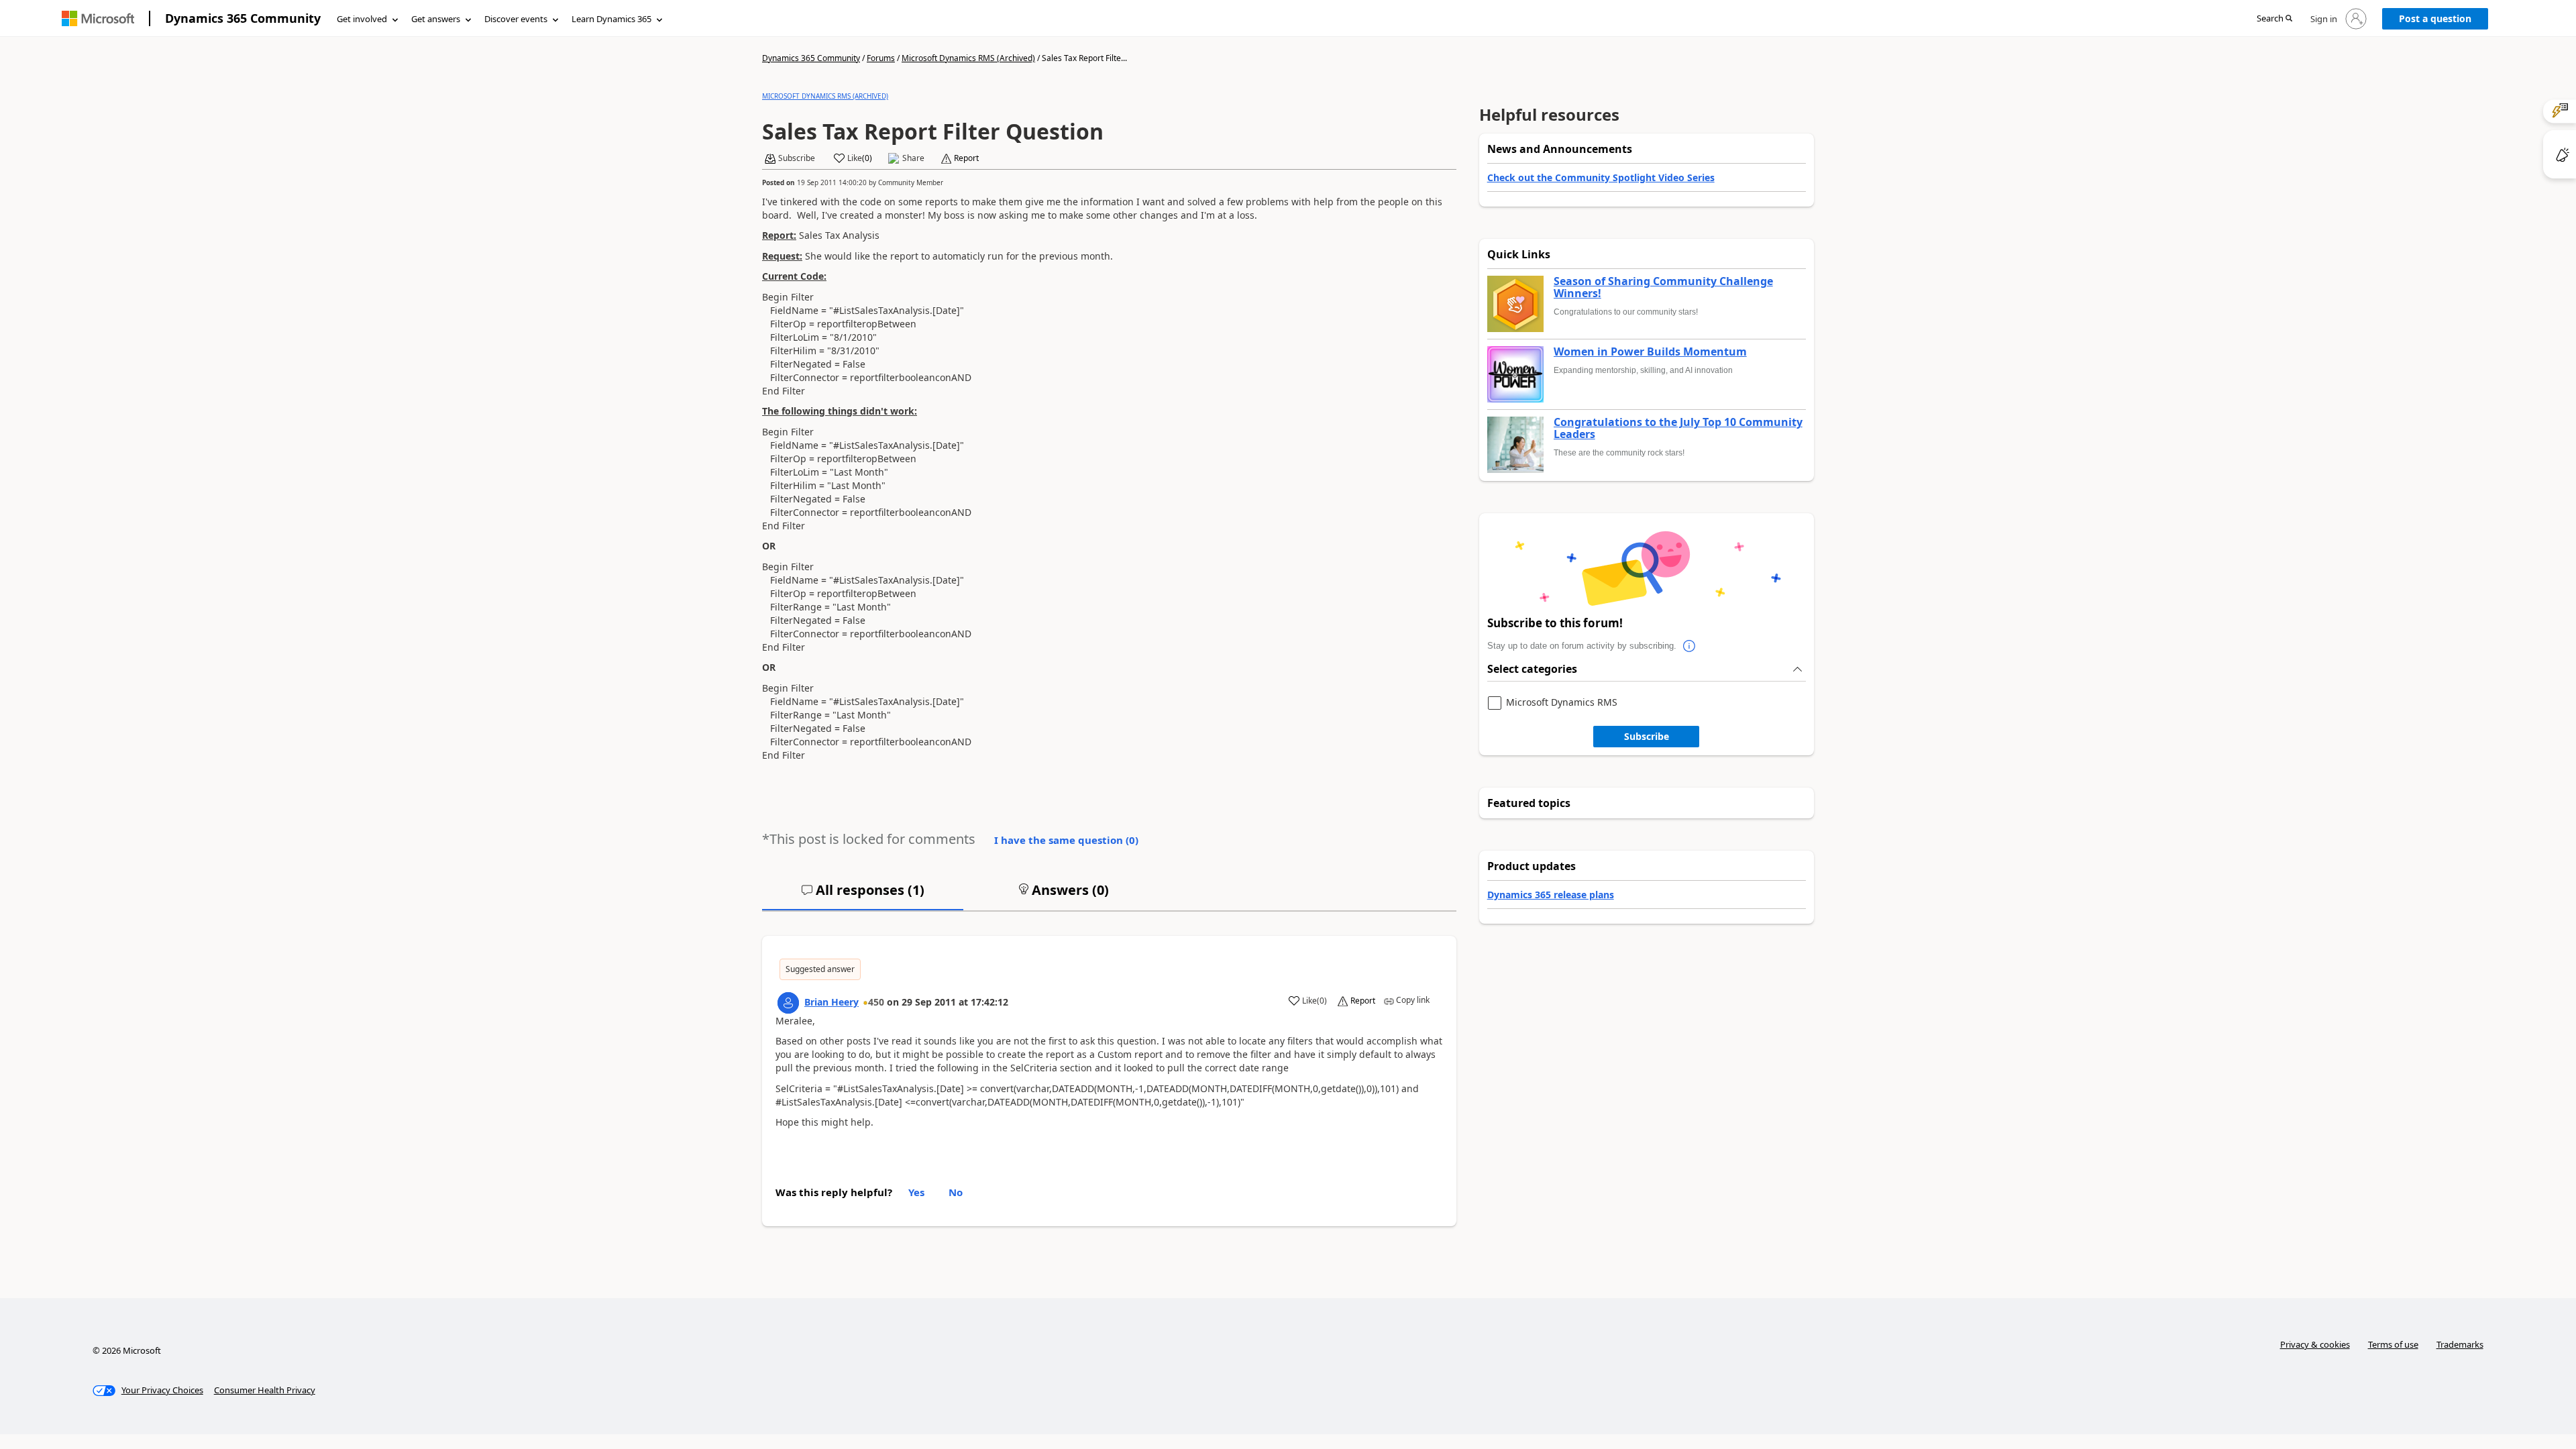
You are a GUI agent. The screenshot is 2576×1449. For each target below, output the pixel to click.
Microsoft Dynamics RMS (1562, 703)
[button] (2274, 19)
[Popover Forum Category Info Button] (1690, 646)
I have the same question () (1066, 840)
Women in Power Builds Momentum (1650, 352)
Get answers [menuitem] (436, 19)
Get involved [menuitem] (362, 19)
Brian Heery (831, 1002)
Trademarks (2460, 1344)
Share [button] (913, 158)
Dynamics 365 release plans (1551, 895)
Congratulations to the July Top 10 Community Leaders (1678, 428)
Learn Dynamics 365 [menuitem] (611, 19)
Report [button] (966, 158)
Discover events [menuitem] (516, 19)
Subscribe (1647, 736)
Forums (881, 58)
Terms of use (2393, 1344)
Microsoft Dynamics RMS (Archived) (968, 58)
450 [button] (876, 1002)
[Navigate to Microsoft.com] (98, 18)
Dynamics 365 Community (243, 18)
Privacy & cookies (2315, 1344)
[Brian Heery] (788, 1003)
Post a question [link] (2435, 18)
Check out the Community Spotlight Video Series (1601, 177)
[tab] (863, 896)
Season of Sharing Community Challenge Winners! (1663, 287)
